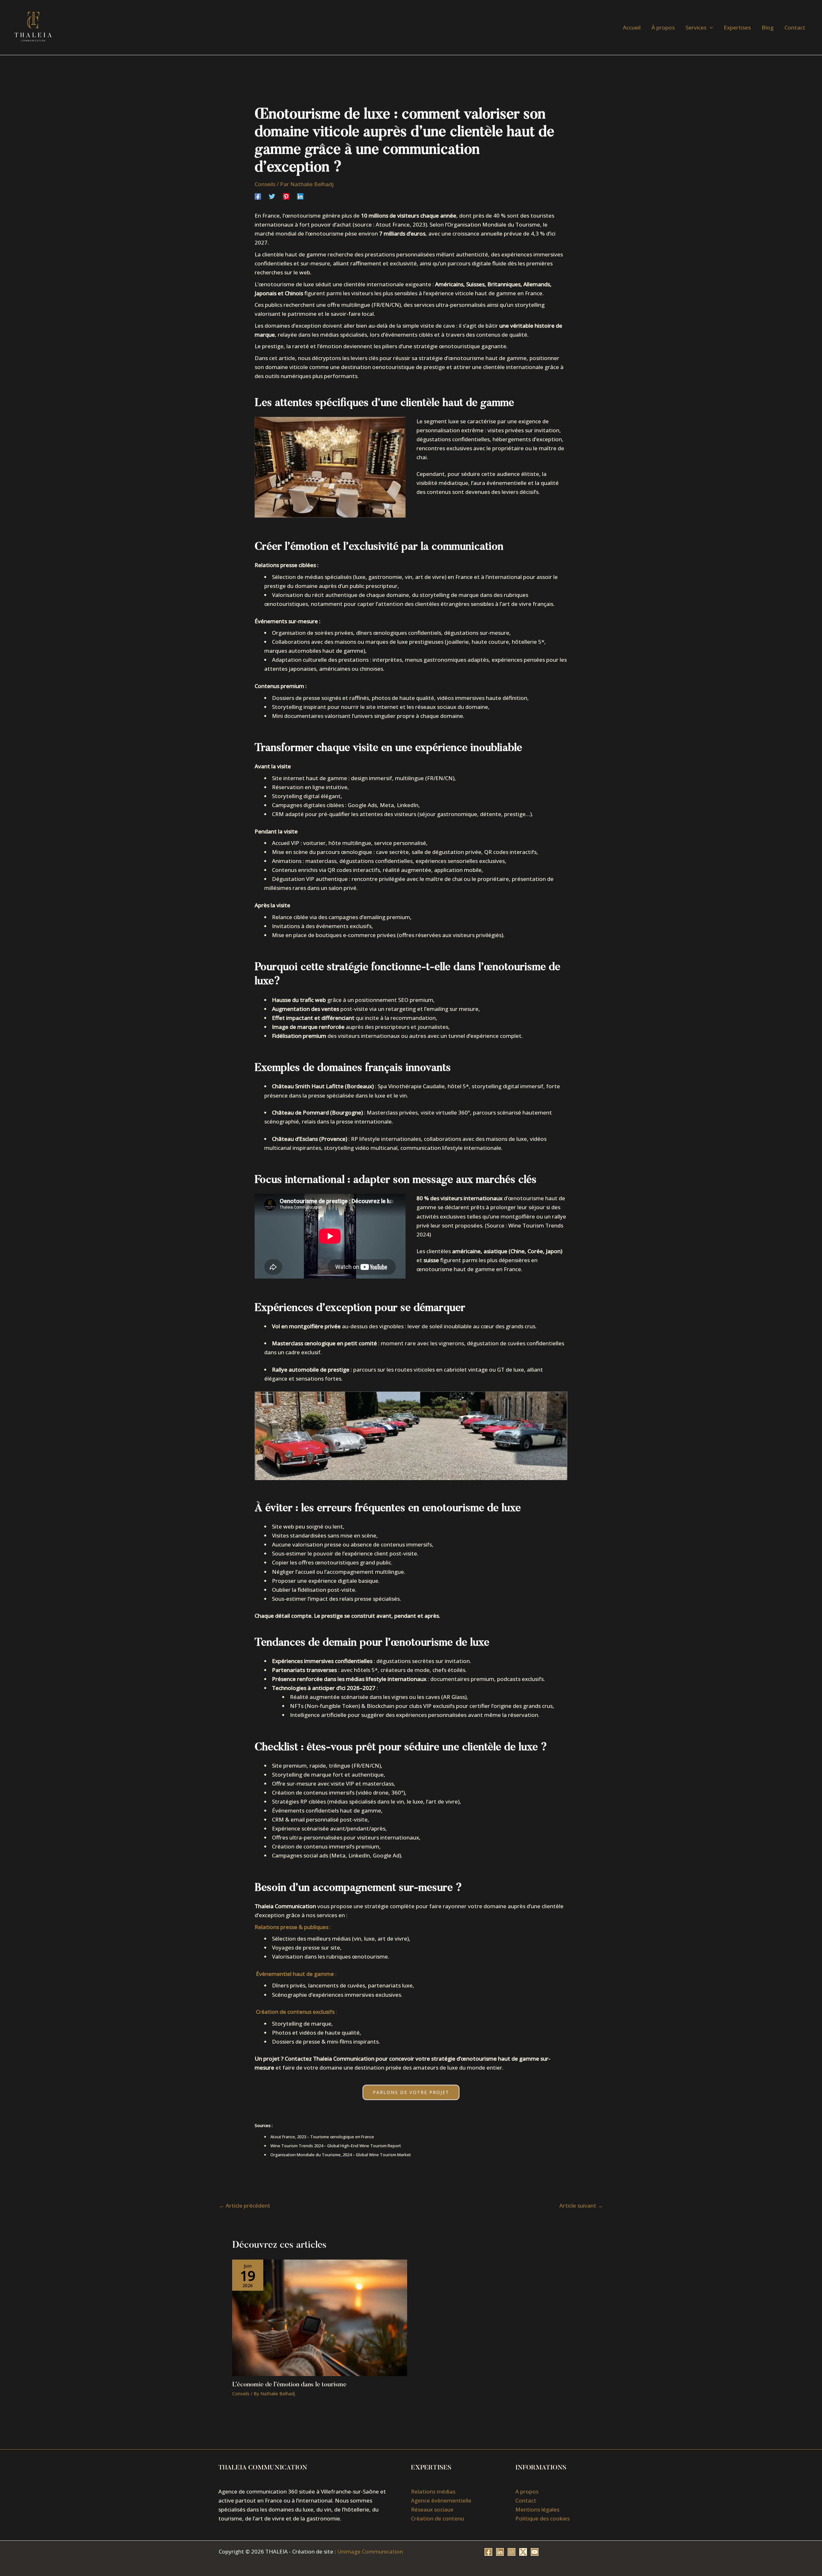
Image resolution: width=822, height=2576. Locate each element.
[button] (710, 28)
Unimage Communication (370, 2551)
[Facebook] (258, 196)
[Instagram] (512, 2552)
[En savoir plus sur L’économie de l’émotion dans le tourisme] (320, 2317)
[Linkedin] (300, 196)
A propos (527, 2491)
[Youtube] (535, 2552)
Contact (526, 2500)
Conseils (265, 184)
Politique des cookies (542, 2518)
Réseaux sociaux (432, 2509)
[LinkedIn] (500, 2552)
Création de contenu (437, 2518)
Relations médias (433, 2491)
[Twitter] (272, 196)
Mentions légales (537, 2509)
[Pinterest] (286, 196)
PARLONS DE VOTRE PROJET (411, 2092)
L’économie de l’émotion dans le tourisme (289, 2385)
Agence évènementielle (441, 2500)
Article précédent (245, 2206)
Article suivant (581, 2206)
